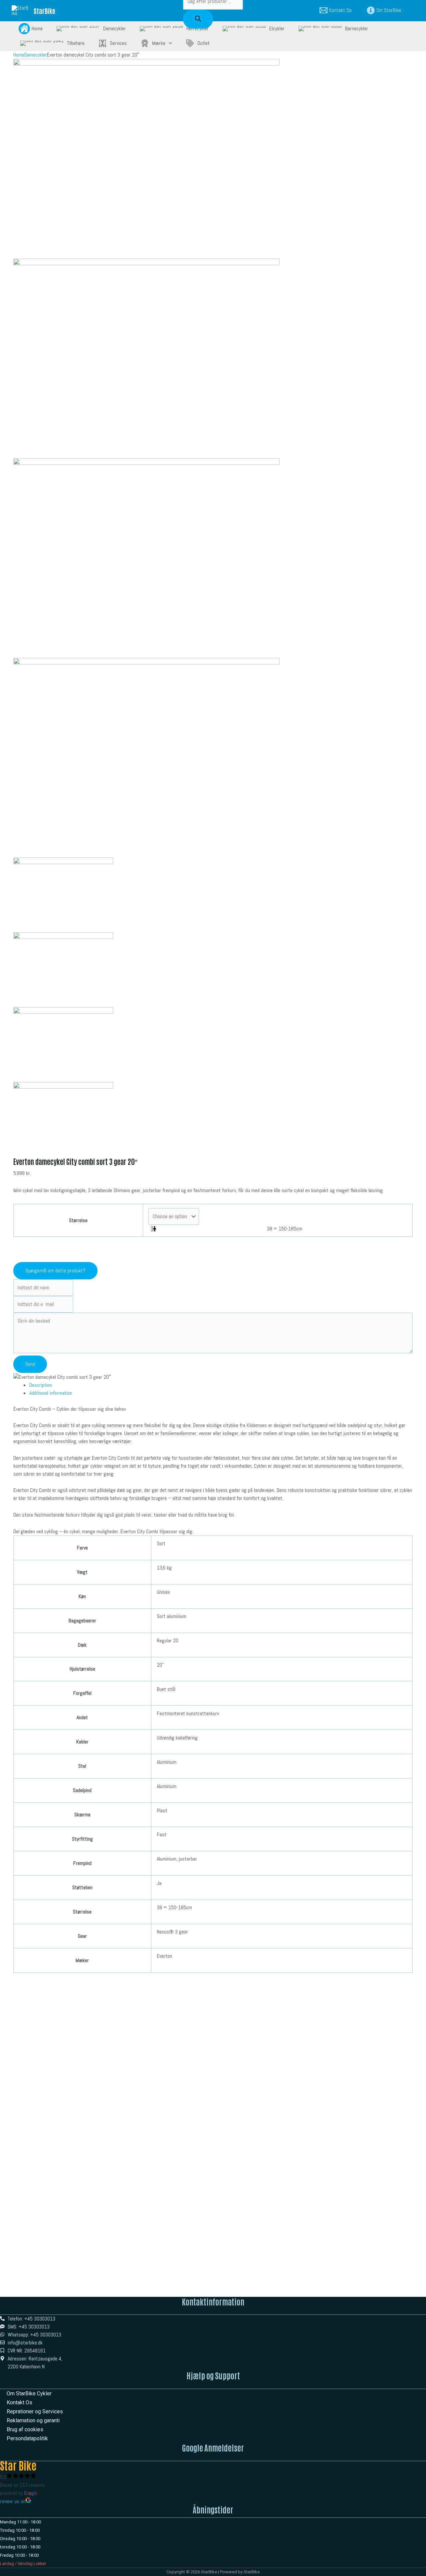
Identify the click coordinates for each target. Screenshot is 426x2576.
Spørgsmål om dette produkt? (55, 1271)
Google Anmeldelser (213, 2447)
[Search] (198, 19)
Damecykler (36, 55)
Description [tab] (41, 1385)
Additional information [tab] (51, 1393)
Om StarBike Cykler (29, 2393)
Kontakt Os (19, 2402)
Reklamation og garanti (33, 2420)
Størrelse (78, 1220)
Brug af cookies (25, 2429)
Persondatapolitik (27, 2438)
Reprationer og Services (35, 2411)
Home (19, 55)
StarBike (44, 11)
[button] (169, 43)
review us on (13, 2501)
